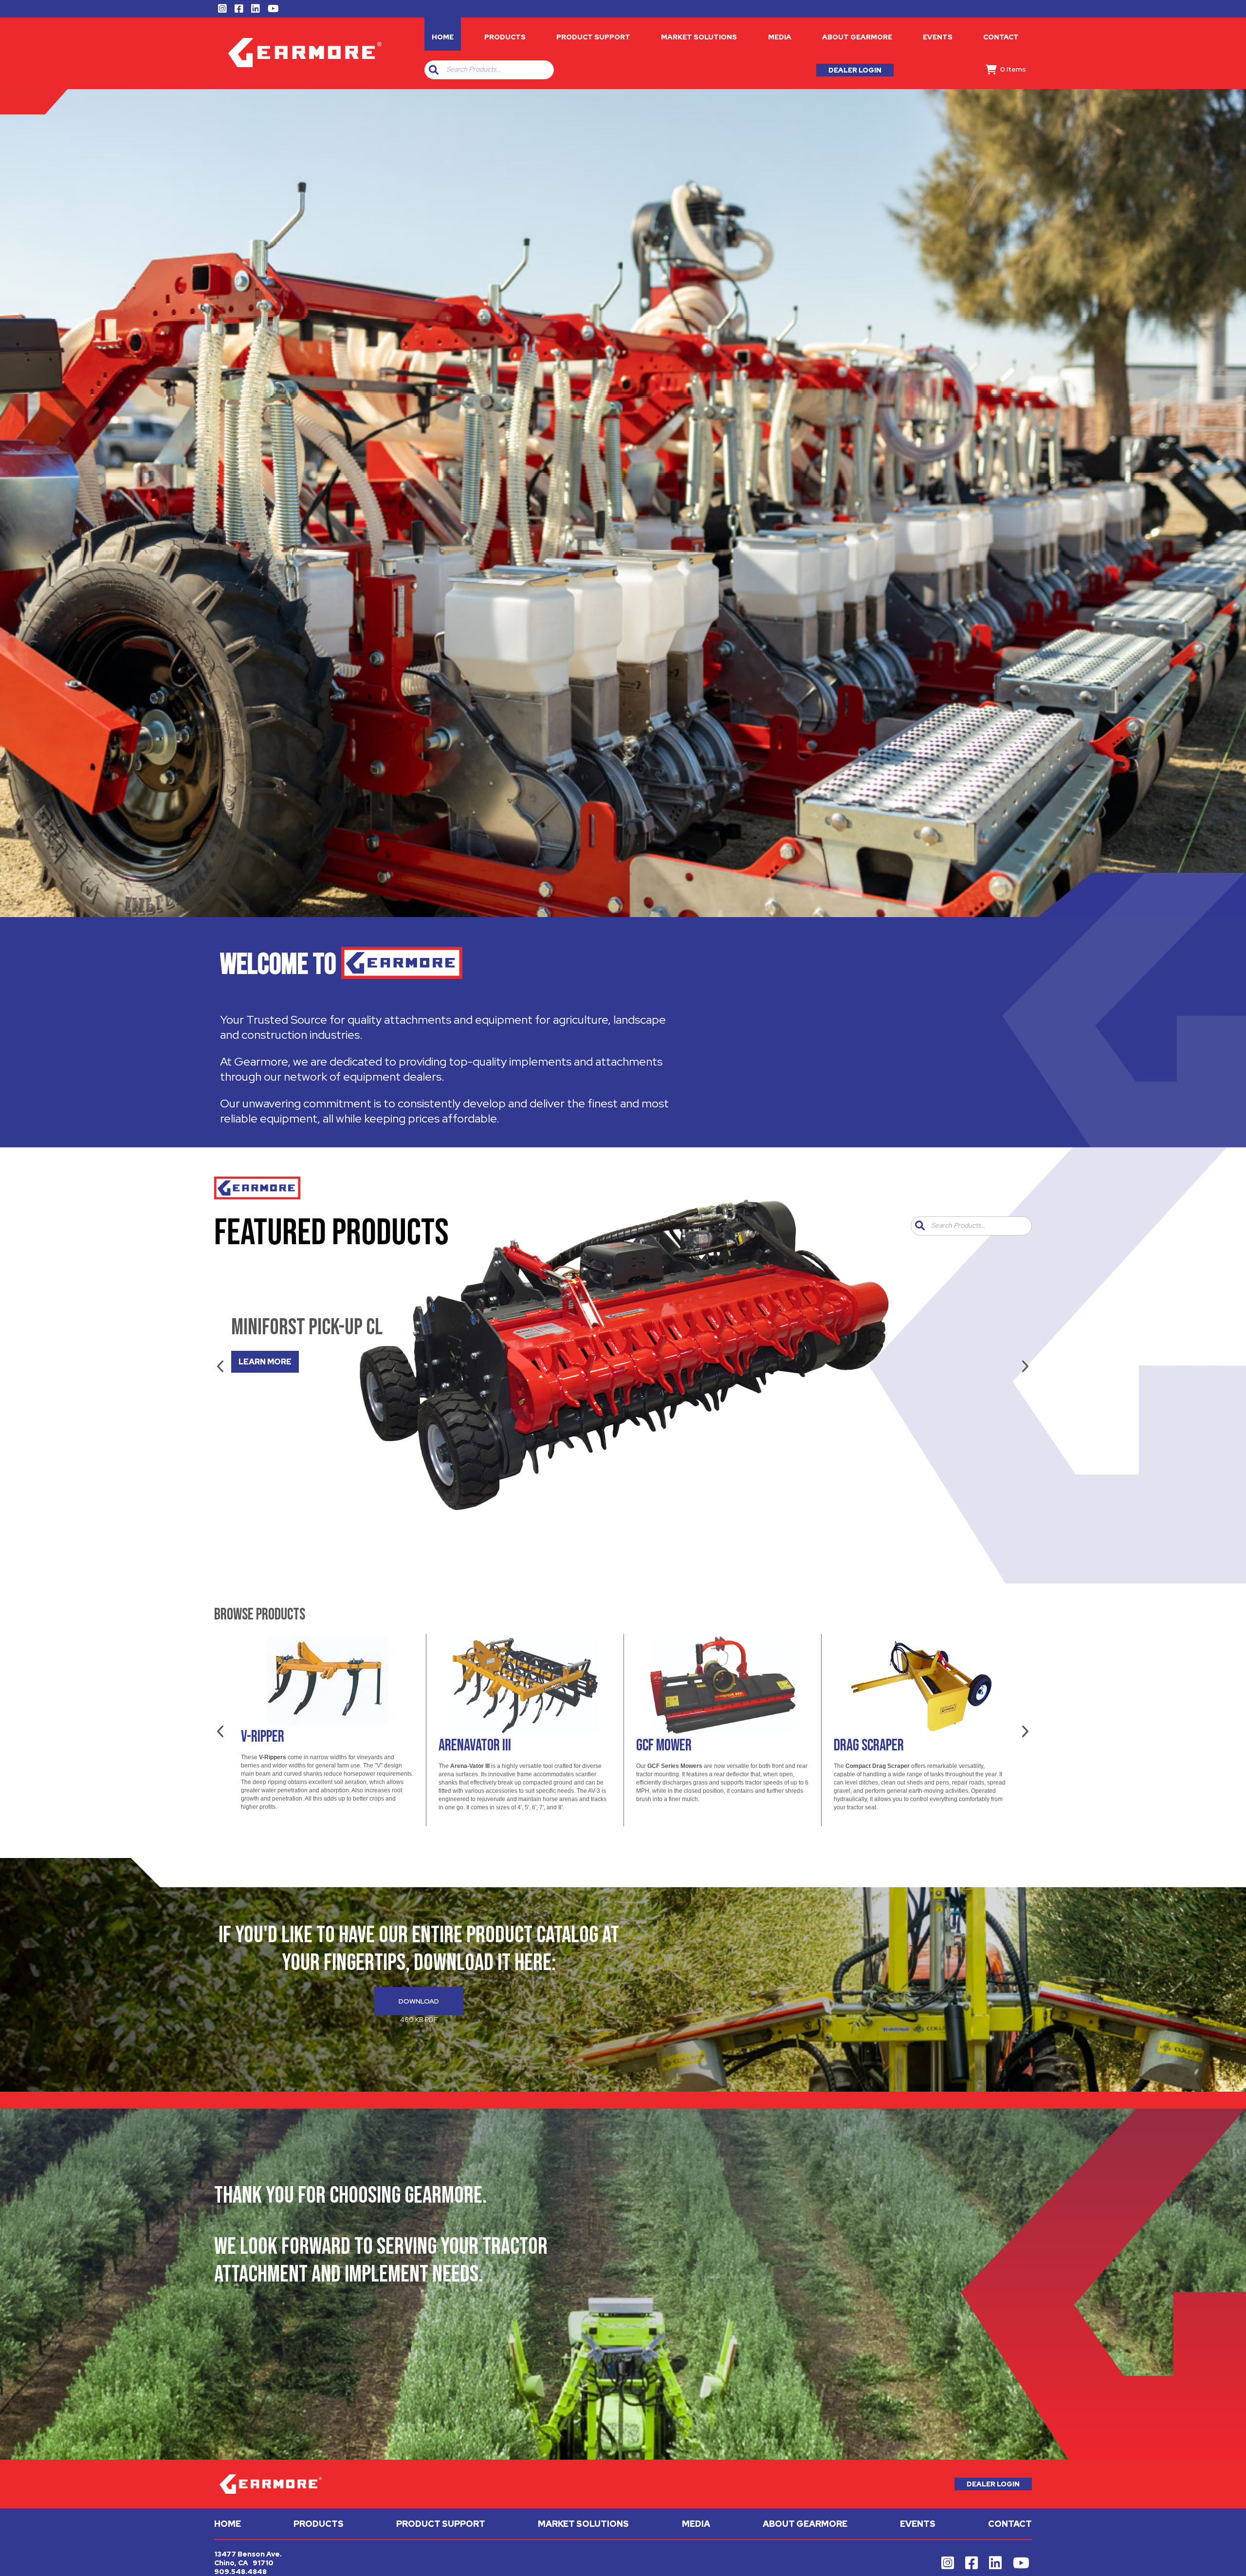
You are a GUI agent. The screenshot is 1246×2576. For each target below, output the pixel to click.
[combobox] (496, 70)
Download (419, 2001)
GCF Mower (269, 1746)
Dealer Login (855, 70)
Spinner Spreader (682, 1746)
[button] (434, 70)
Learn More (265, 1362)
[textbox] (498, 70)
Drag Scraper (474, 1746)
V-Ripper (855, 1737)
